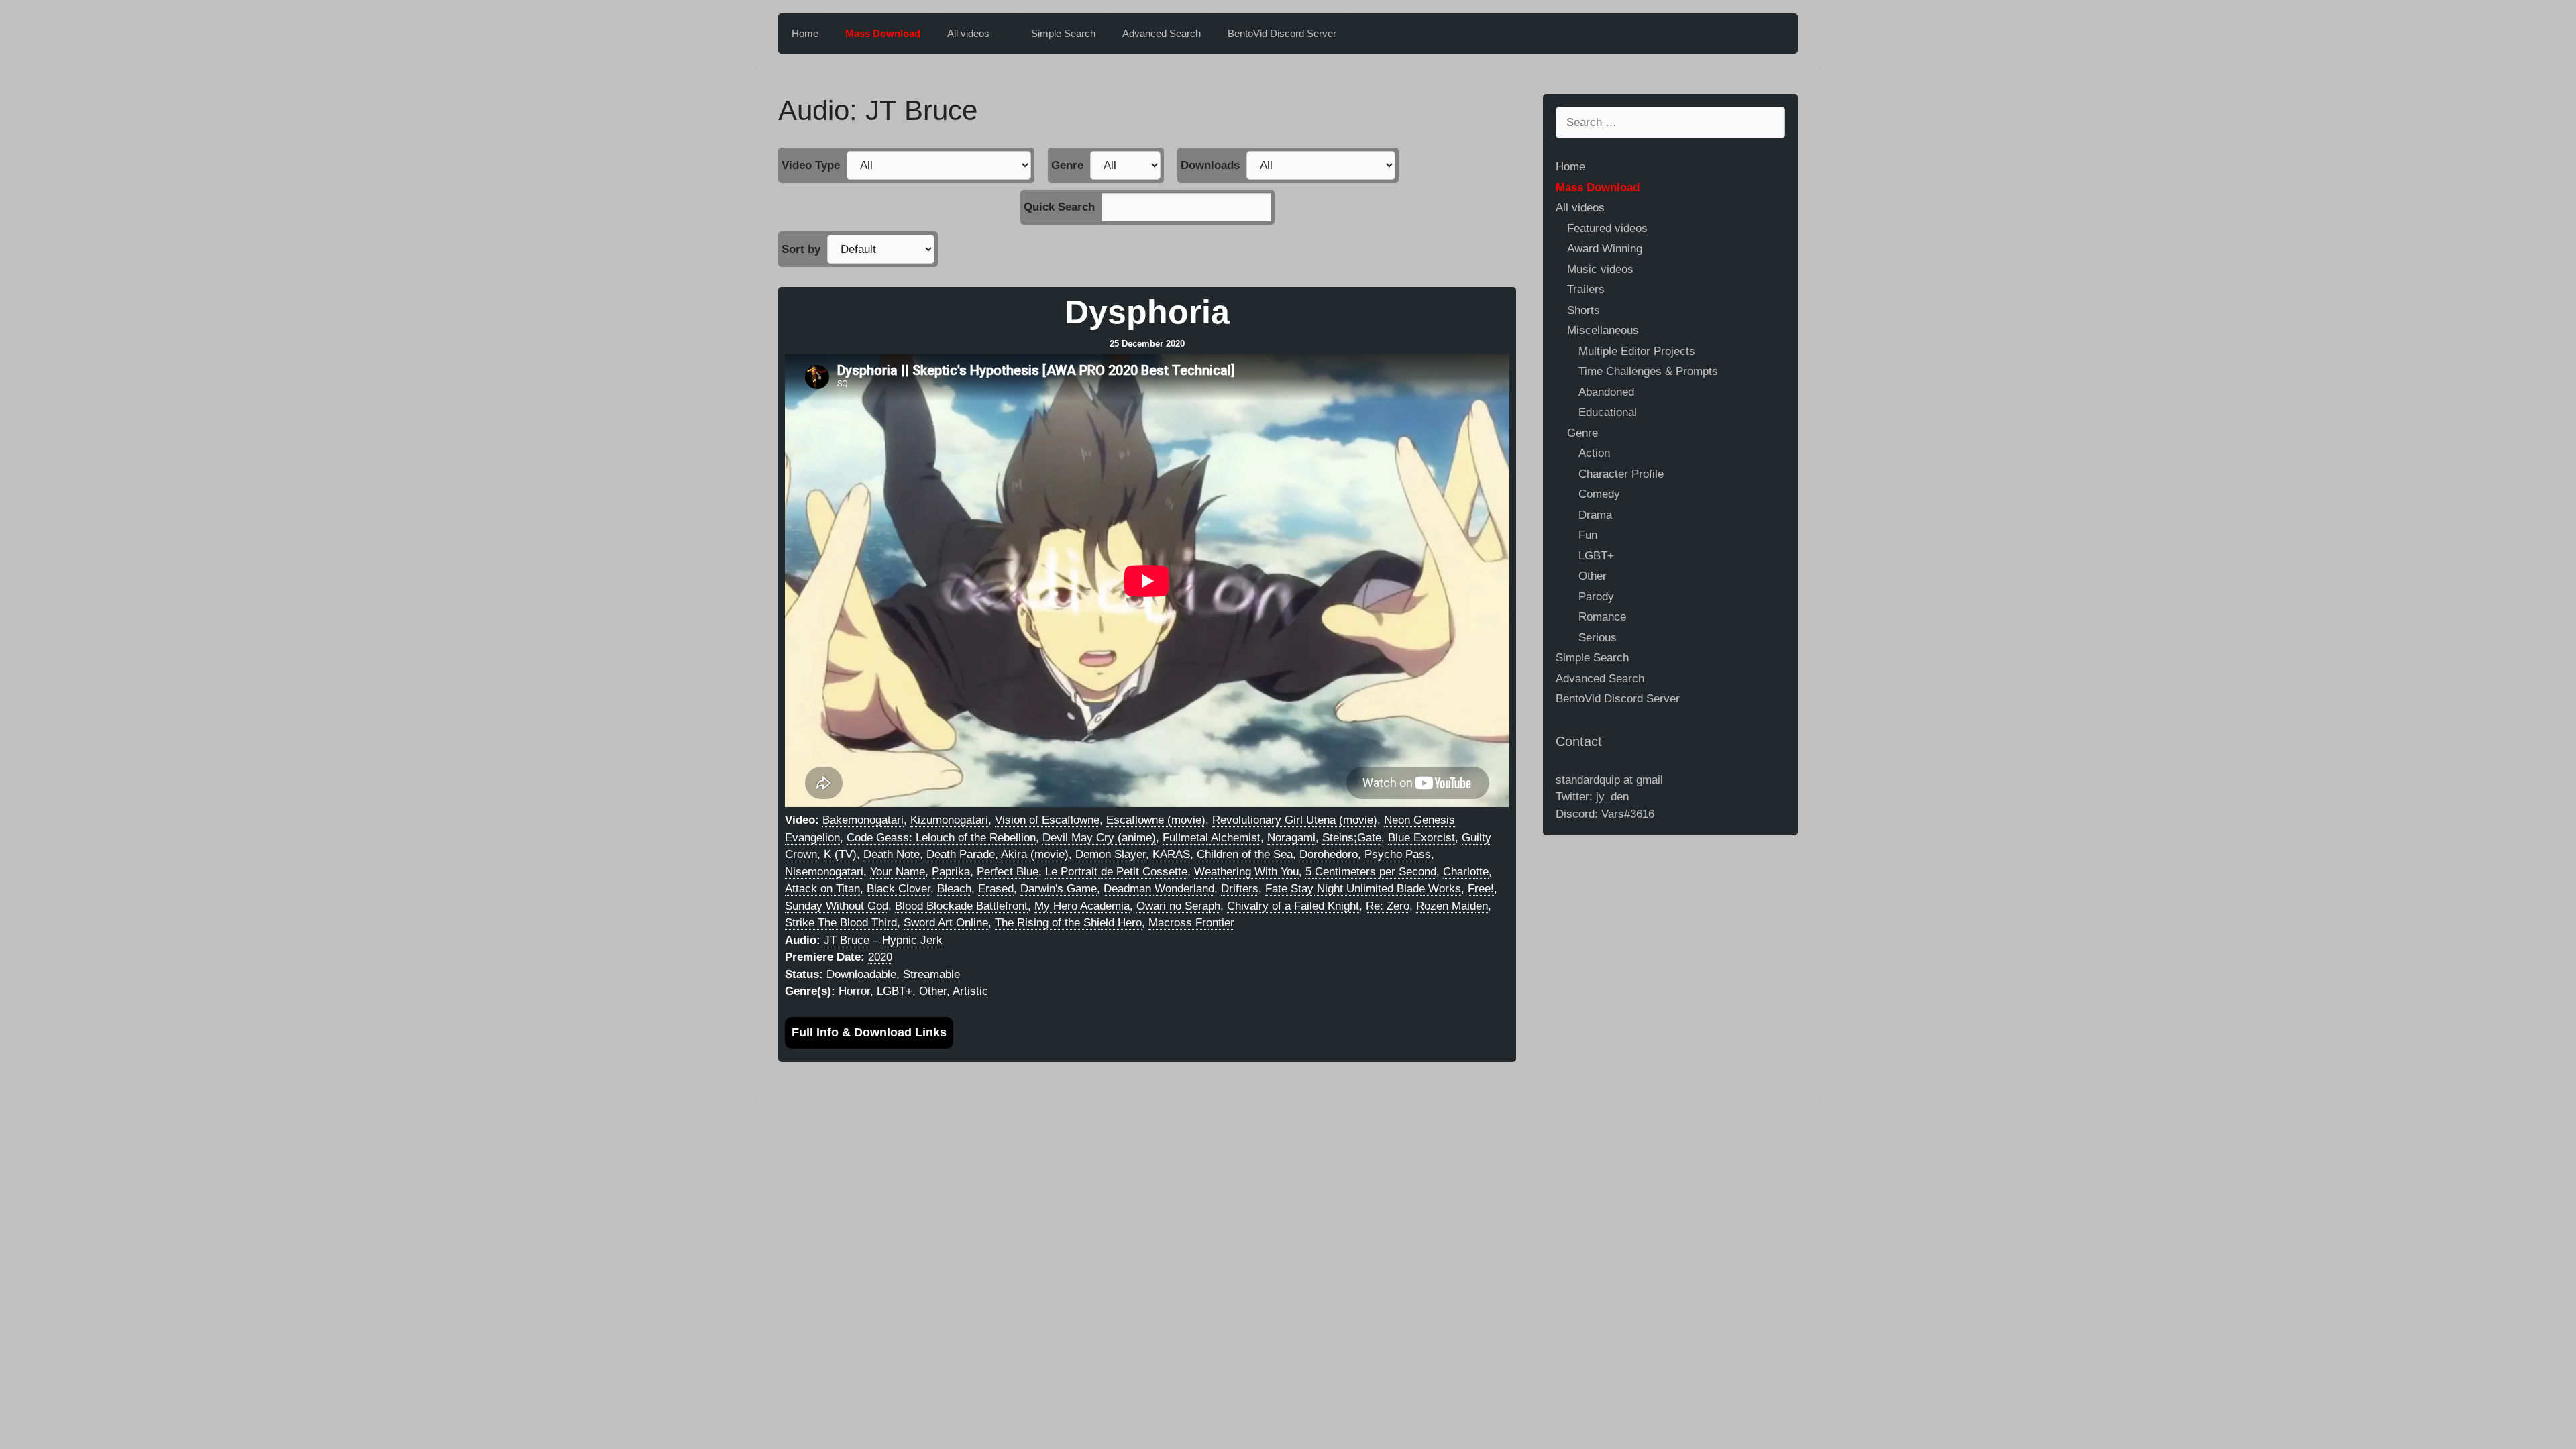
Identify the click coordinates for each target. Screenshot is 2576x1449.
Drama (1595, 515)
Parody (1596, 597)
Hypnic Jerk (912, 940)
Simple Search (1063, 33)
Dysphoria (1147, 312)
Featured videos (1607, 228)
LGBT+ (895, 991)
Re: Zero (1388, 906)
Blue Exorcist (1421, 838)
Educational (1608, 412)
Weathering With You (1246, 872)
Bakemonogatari (863, 820)
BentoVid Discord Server (1282, 33)
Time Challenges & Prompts (1648, 371)
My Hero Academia (1082, 906)
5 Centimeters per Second (1371, 872)
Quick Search (1059, 207)
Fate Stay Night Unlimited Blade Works (1363, 889)
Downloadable (861, 974)
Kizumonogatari (949, 820)
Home (805, 33)
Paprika (951, 872)
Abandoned (1606, 392)
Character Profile (1621, 474)
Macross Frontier (1191, 923)
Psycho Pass (1398, 854)
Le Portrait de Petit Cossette (1116, 872)
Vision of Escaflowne (1047, 820)
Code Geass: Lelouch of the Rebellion (941, 838)
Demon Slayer (1111, 854)
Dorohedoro (1329, 854)
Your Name (898, 872)
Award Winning (1605, 249)
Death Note (892, 854)
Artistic (970, 991)
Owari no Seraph (1178, 906)
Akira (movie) (1035, 854)
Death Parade (961, 854)
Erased (996, 889)
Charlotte (1466, 872)
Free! (1481, 889)
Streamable (931, 974)
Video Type (811, 165)
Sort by (801, 249)
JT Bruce (847, 940)
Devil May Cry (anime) (1099, 838)
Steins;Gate (1352, 838)
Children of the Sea (1245, 854)
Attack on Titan (822, 889)
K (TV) (840, 854)
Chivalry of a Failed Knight (1293, 906)
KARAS (1171, 854)
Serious (1598, 638)
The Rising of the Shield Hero (1068, 923)
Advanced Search (1162, 33)
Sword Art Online (946, 923)
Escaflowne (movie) (1156, 820)
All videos (968, 33)
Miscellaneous (1603, 330)
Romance (1602, 617)
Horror (854, 991)
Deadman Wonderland (1159, 889)
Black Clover (899, 889)
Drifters (1240, 889)
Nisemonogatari (824, 872)
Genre (1067, 165)
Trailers (1586, 289)
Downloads (1210, 165)
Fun (1588, 535)
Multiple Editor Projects (1637, 351)
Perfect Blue (1008, 872)
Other (933, 991)
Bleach (954, 889)
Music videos (1600, 269)
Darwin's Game (1059, 889)
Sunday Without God (837, 906)
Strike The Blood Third (841, 923)
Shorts (1584, 310)
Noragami (1291, 838)
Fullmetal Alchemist (1212, 838)
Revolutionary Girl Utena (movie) (1295, 820)
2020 (880, 957)
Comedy (1599, 494)
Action (1594, 453)
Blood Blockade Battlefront (961, 906)
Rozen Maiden (1452, 906)
